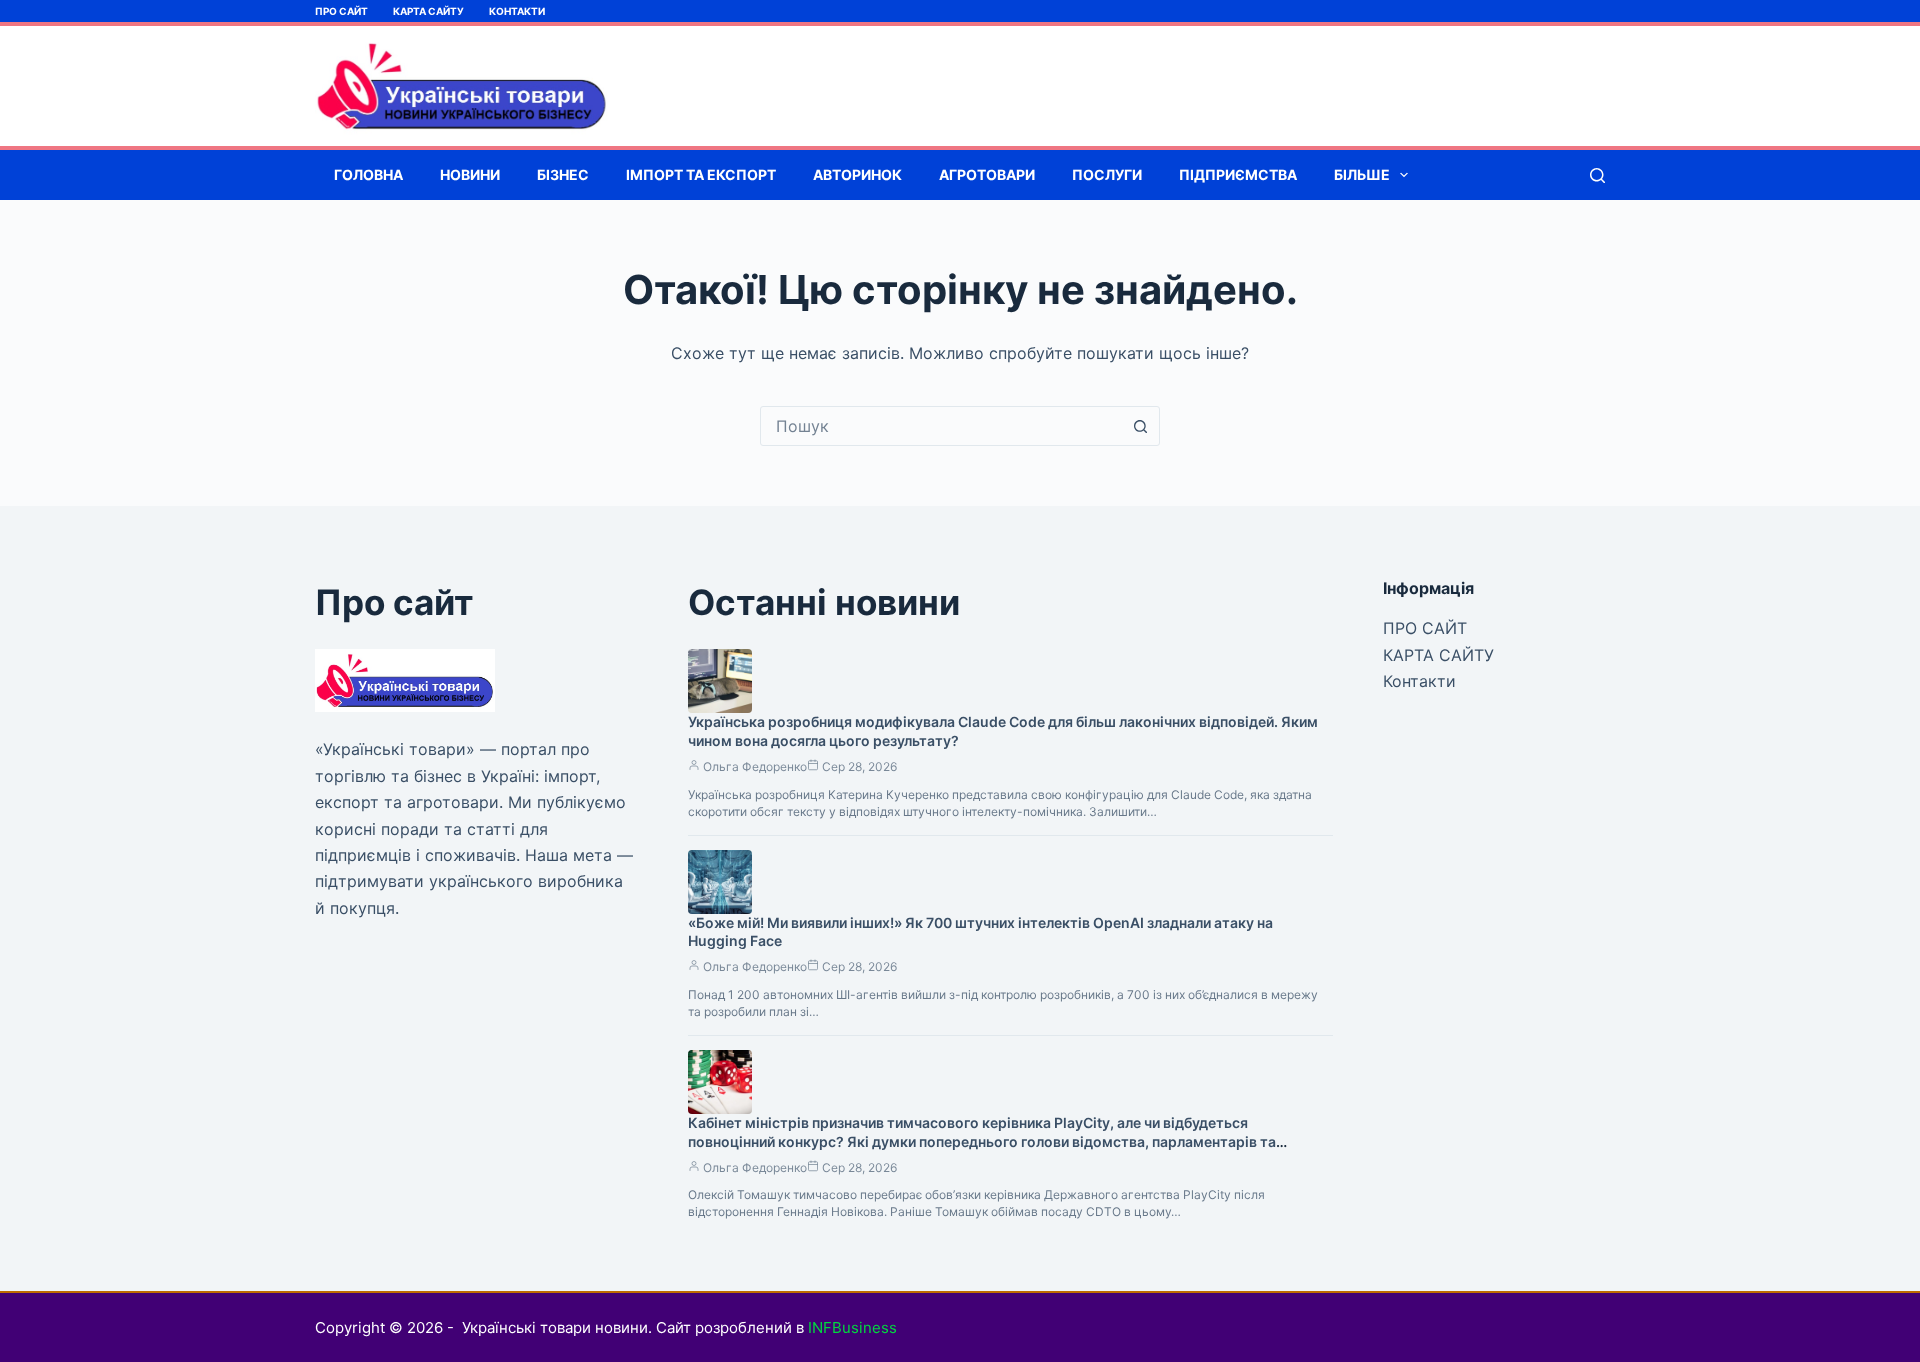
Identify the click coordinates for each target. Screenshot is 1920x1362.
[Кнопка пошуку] (1140, 426)
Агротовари (987, 174)
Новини (470, 174)
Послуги (1107, 174)
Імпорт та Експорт (701, 174)
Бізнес (563, 174)
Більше (1362, 174)
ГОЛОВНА (368, 174)
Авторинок (857, 174)
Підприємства (1238, 174)
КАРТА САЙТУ (428, 11)
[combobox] (941, 426)
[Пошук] (1597, 175)
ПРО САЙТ (341, 11)
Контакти (517, 11)
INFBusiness (852, 1327)
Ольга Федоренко (755, 766)
